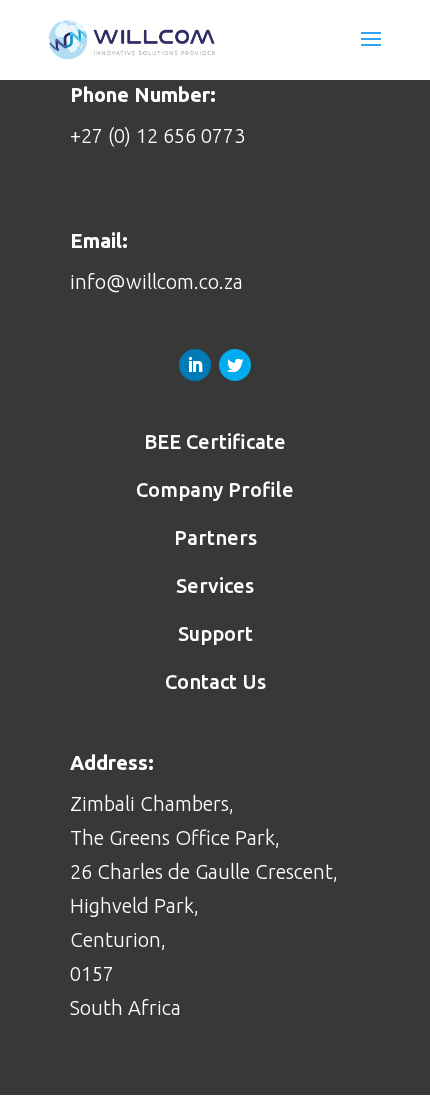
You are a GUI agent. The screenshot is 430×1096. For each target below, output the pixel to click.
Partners (215, 537)
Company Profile (215, 489)
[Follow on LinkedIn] (195, 365)
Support (215, 633)
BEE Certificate (215, 441)
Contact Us (215, 681)
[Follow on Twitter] (235, 365)
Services (215, 585)
